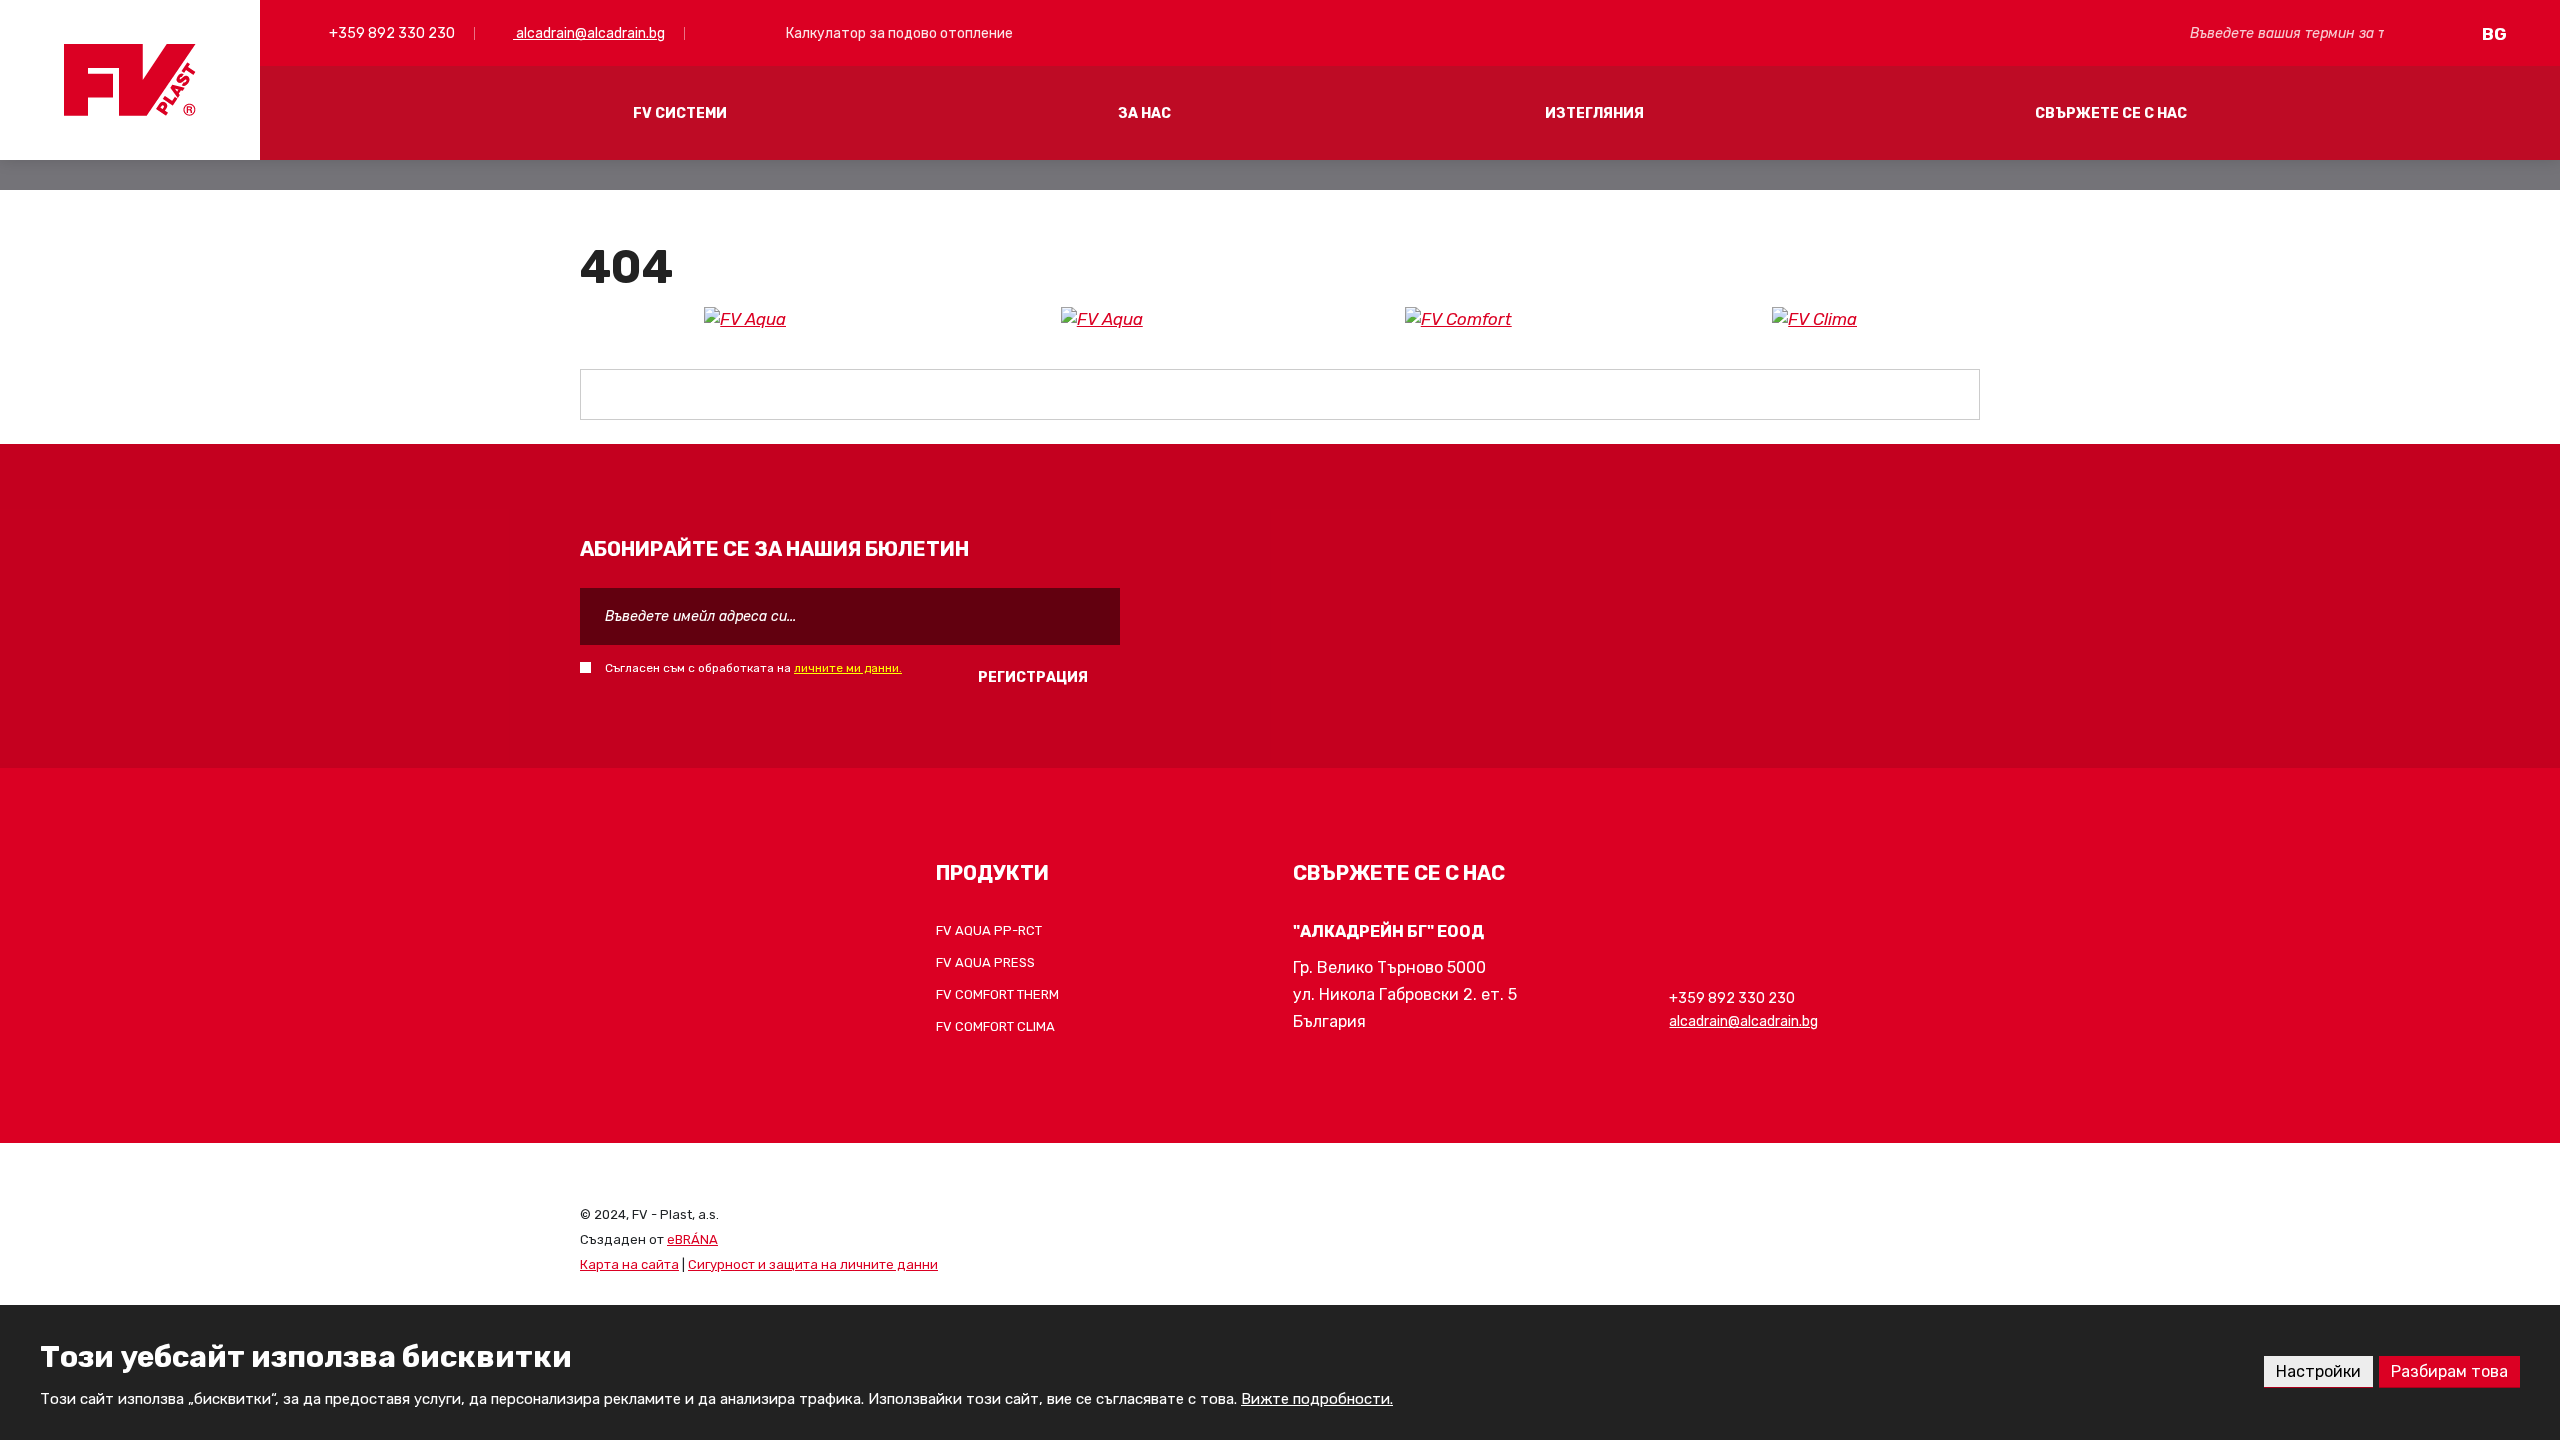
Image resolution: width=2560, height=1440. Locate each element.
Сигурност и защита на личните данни (813, 1264)
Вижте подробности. (1317, 1399)
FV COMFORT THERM (997, 994)
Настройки (2318, 1371)
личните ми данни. (848, 668)
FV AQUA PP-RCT (989, 930)
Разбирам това (2449, 1371)
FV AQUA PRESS (985, 962)
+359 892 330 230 (390, 33)
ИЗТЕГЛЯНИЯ (1594, 113)
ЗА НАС (1144, 113)
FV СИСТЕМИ (680, 113)
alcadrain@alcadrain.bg (589, 33)
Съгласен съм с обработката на (753, 668)
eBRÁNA (692, 1239)
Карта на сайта (629, 1264)
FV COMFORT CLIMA (995, 1026)
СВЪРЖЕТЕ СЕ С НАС (2111, 113)
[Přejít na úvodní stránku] (130, 80)
